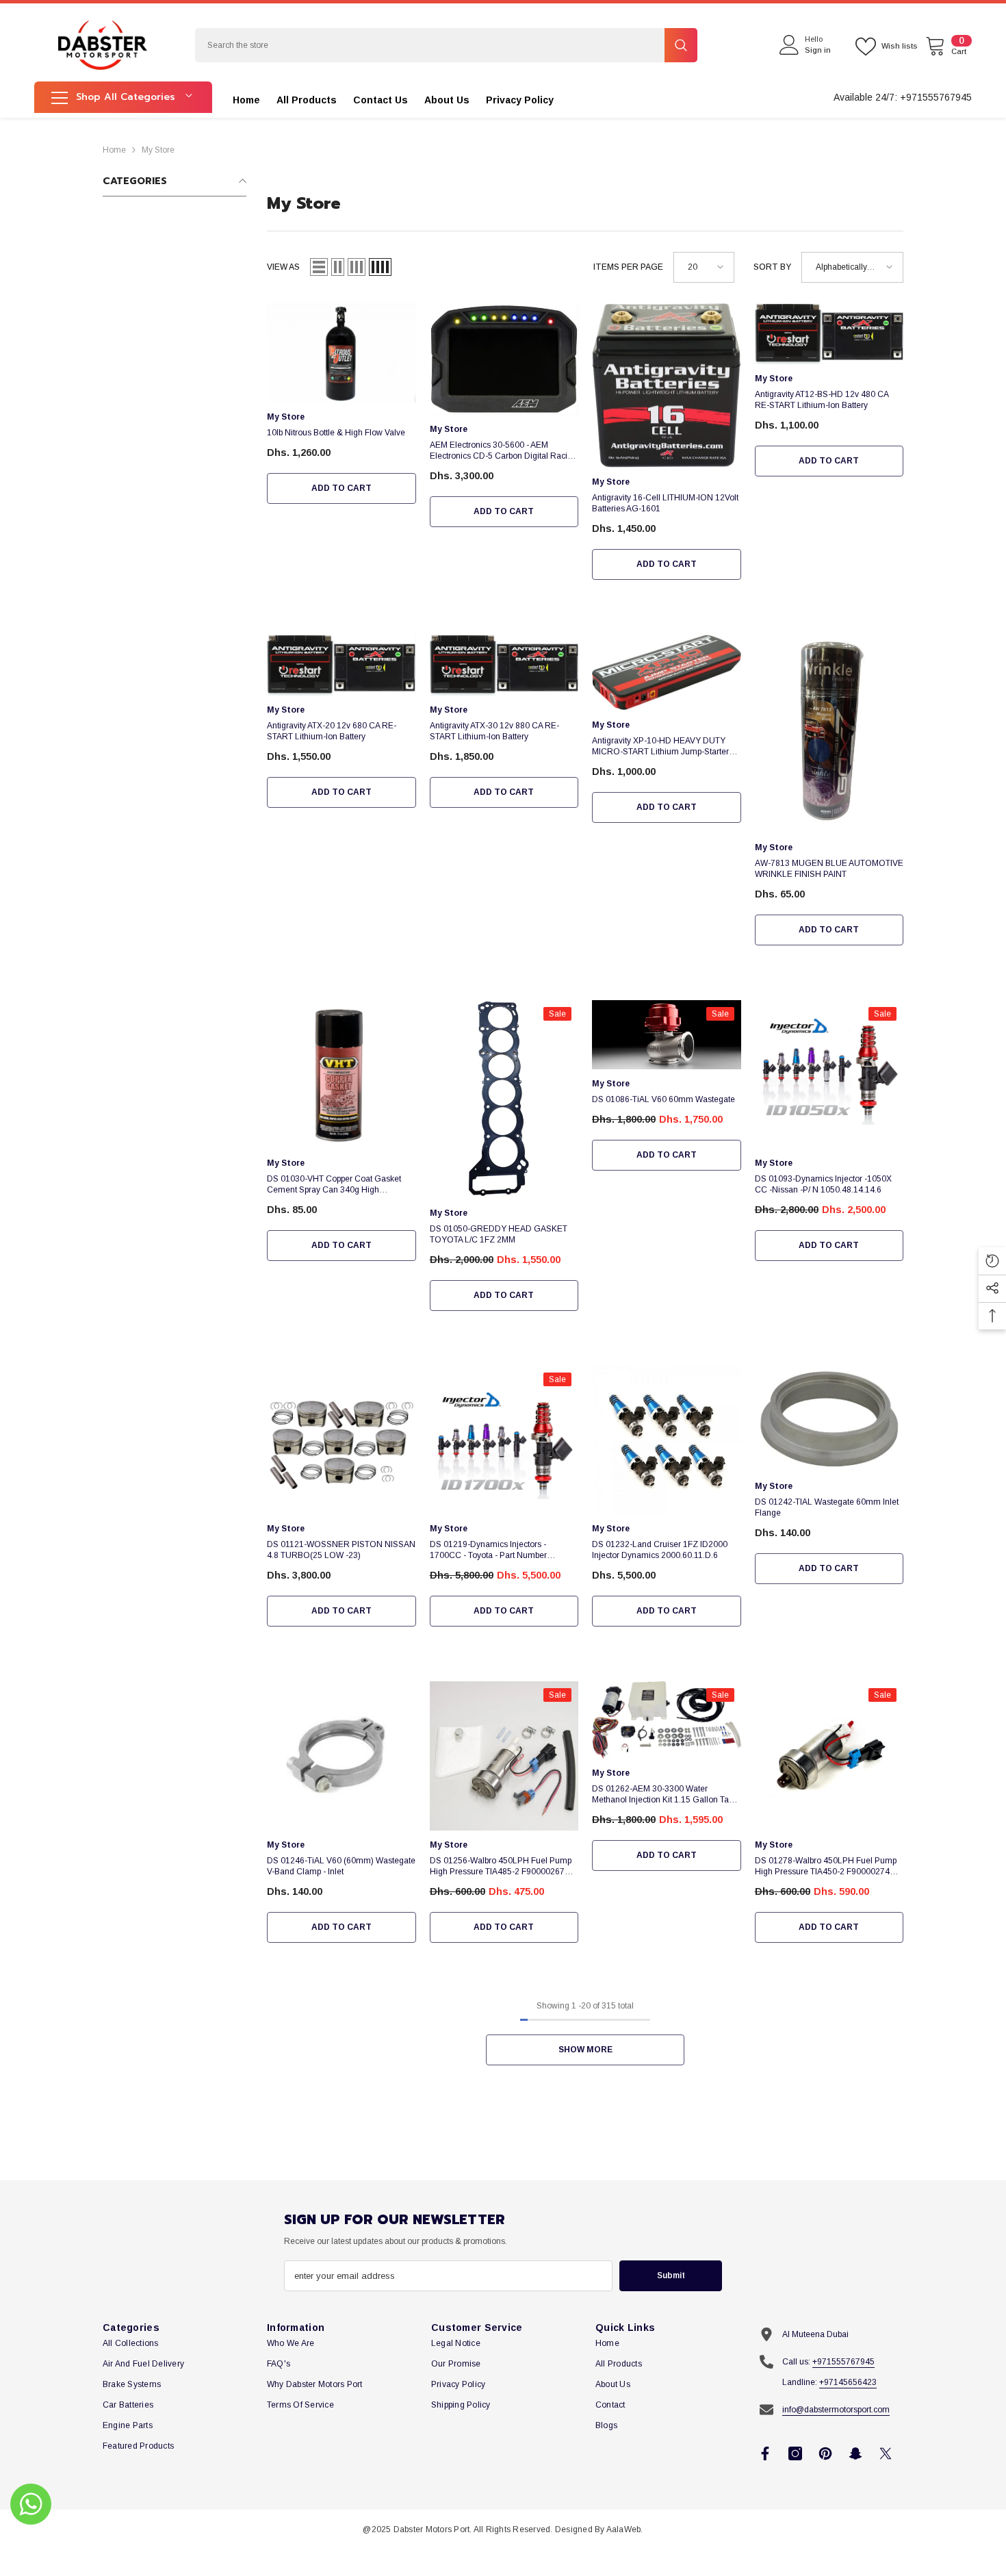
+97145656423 (848, 2382)
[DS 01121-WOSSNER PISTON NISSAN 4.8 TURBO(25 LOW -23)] (341, 1440)
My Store (158, 150)
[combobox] (430, 45)
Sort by (772, 267)
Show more (585, 2050)
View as (283, 267)
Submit (671, 2275)
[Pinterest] (825, 2453)
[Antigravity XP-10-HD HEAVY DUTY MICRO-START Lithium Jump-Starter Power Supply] (667, 673)
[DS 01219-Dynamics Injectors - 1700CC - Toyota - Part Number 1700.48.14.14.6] (504, 1440)
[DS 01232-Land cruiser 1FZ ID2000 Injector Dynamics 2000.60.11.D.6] (667, 1440)
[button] (319, 267)
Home (114, 150)
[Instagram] (795, 2453)
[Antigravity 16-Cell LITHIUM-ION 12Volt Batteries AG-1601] (667, 385)
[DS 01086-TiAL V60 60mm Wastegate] (667, 1035)
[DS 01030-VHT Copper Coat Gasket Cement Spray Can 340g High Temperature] (341, 1075)
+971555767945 (843, 2362)
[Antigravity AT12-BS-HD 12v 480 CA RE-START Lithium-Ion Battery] (829, 334)
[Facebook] (765, 2453)
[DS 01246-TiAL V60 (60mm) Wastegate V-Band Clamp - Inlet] (341, 1756)
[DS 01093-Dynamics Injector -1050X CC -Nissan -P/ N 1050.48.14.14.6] (829, 1075)
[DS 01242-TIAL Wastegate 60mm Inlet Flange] (829, 1419)
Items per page (628, 267)
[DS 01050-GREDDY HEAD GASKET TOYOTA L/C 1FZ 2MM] (504, 1099)
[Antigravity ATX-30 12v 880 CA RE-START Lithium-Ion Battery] (504, 665)
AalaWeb (624, 2529)
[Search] (446, 45)
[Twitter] (886, 2453)
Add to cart (341, 488)
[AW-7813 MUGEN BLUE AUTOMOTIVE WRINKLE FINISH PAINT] (829, 734)
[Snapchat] (855, 2453)
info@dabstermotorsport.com (836, 2410)
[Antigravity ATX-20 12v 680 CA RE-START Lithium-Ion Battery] (341, 665)
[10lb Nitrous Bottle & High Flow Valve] (341, 353)
